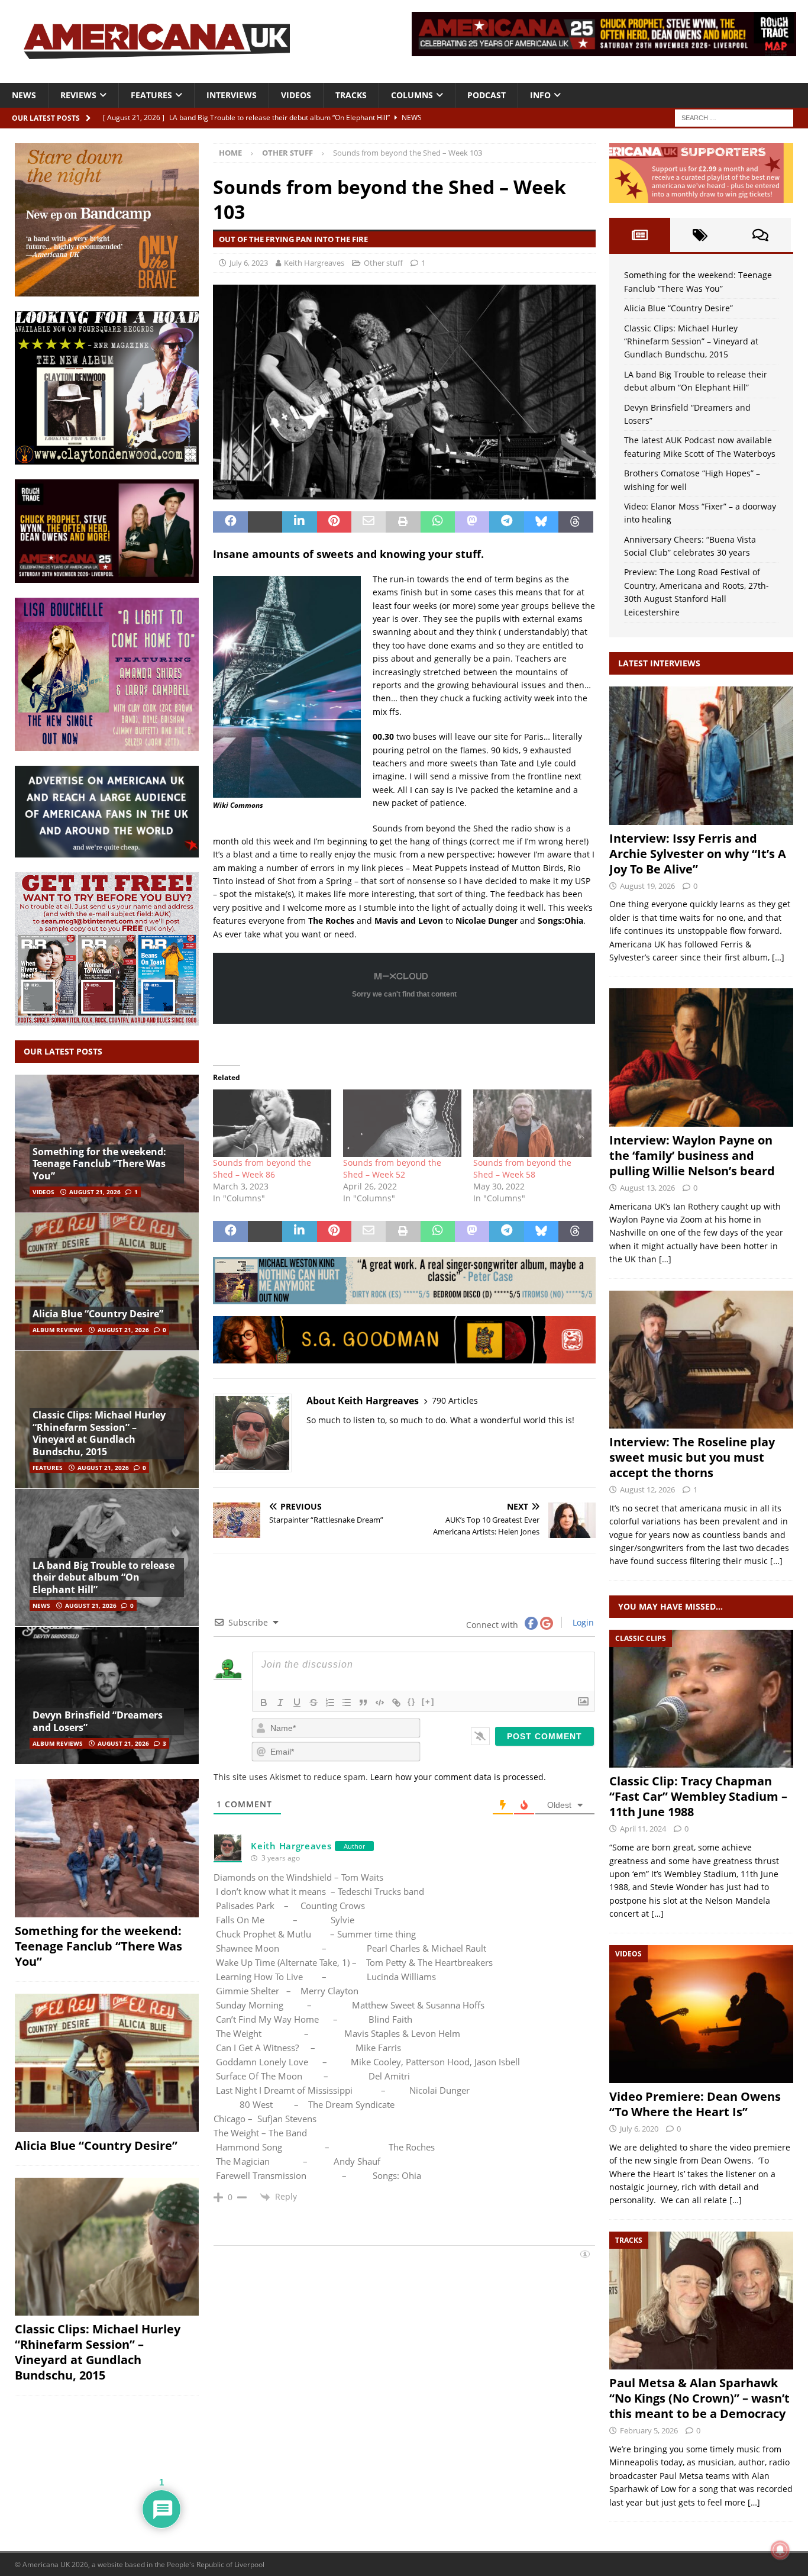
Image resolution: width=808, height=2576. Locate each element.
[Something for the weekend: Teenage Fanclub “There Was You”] (107, 1848)
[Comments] (761, 235)
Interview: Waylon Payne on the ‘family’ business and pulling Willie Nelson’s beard (692, 1155)
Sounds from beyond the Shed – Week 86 (262, 1168)
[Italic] (280, 1703)
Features (151, 95)
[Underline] (297, 1703)
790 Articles (455, 1400)
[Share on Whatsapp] (438, 522)
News (24, 95)
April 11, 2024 (643, 1829)
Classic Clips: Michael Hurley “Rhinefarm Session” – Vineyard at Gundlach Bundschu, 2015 (99, 1433)
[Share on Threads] (576, 522)
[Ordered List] (330, 1703)
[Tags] (700, 235)
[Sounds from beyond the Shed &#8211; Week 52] (402, 1123)
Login (582, 1622)
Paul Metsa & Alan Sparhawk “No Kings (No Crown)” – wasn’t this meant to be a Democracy (699, 2398)
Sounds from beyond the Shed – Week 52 (392, 1168)
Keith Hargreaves (314, 263)
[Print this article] (403, 522)
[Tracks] (701, 2301)
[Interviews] (701, 755)
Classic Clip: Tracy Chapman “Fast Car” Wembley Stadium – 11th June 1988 (698, 1796)
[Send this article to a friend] (369, 522)
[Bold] (264, 1703)
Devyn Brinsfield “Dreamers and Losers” (98, 1721)
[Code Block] (380, 1703)
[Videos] (701, 2014)
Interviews (232, 95)
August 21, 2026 (95, 1192)
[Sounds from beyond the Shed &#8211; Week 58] (532, 1123)
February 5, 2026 (649, 2430)
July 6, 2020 (639, 2129)
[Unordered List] (347, 1703)
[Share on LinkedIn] (299, 522)
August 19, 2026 (647, 886)
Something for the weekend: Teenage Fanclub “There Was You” (99, 1164)
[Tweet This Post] (265, 522)
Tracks (351, 95)
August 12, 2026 (647, 1489)
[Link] (396, 1703)
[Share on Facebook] (230, 522)
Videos (296, 95)
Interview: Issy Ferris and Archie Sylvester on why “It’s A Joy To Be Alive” (698, 854)
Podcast (487, 95)
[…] (778, 957)
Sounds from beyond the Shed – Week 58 (522, 1168)
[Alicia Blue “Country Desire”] (107, 1281)
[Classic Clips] (701, 1699)
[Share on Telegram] (506, 522)
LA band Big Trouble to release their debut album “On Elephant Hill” (104, 1578)
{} (412, 1702)
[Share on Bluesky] (541, 522)
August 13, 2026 (647, 1188)
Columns (412, 95)
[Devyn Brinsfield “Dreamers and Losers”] (107, 1695)
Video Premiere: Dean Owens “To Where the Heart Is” (695, 2104)
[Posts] (639, 235)
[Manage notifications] (780, 2550)
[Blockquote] (363, 1703)
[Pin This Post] (334, 522)
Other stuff (383, 263)
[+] (428, 1702)
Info (540, 95)
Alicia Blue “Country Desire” (98, 1314)
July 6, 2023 (249, 263)
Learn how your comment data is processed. (458, 1777)
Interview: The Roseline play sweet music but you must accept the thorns (692, 1457)
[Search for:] (734, 117)
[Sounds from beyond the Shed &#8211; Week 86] (272, 1123)
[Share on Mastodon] (472, 522)
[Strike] (313, 1703)
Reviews (78, 95)
